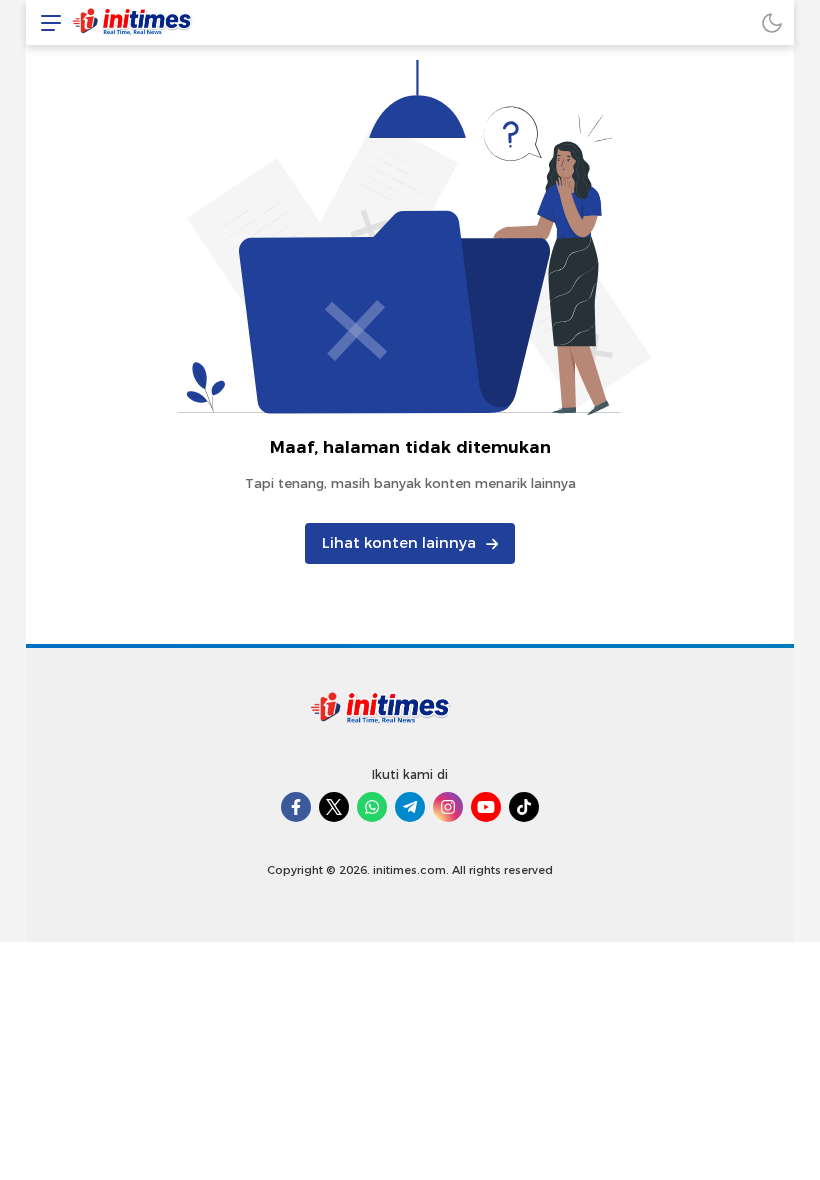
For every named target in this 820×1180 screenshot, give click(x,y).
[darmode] (772, 22)
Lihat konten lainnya (399, 543)
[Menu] (46, 22)
